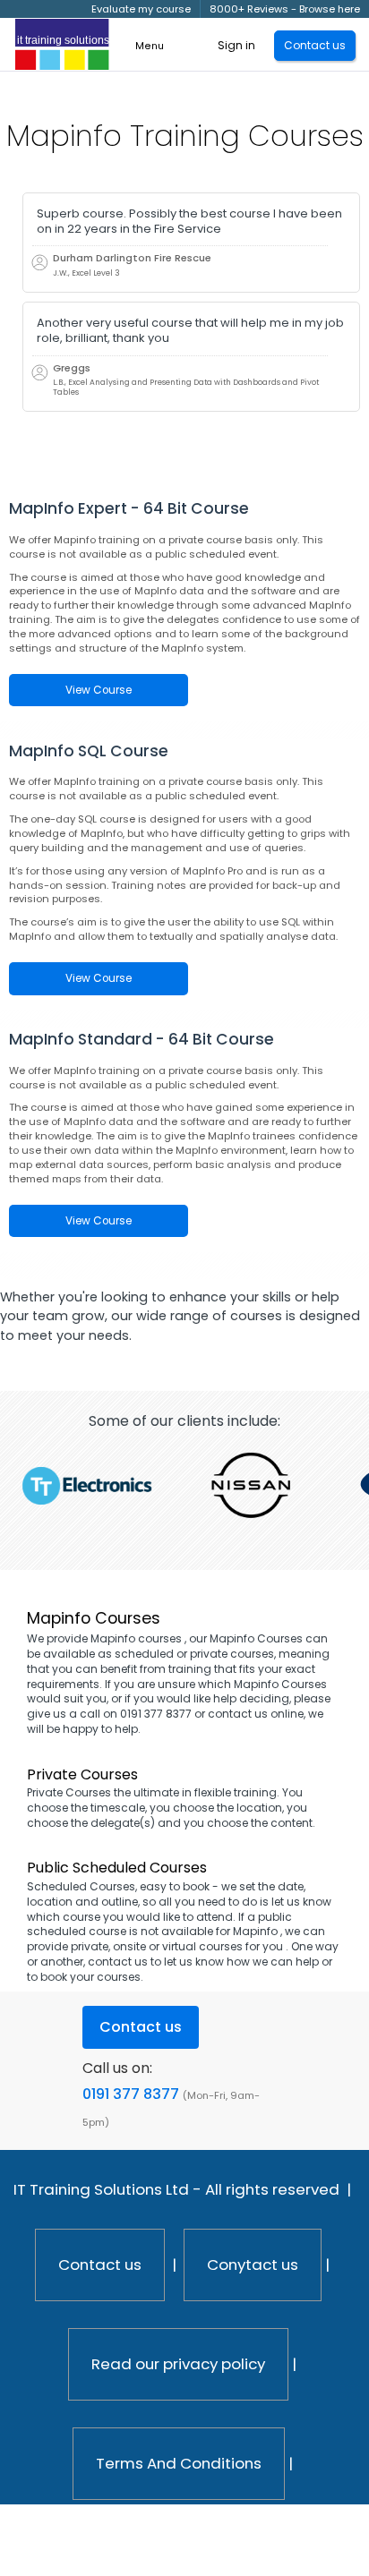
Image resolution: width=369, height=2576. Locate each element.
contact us (118, 1962)
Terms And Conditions (179, 2463)
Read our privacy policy (178, 2364)
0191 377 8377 (131, 2094)
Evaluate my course (141, 9)
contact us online (256, 1714)
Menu (150, 46)
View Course (99, 690)
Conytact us (253, 2265)
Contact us (100, 2265)
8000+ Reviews (249, 9)
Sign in (236, 45)
